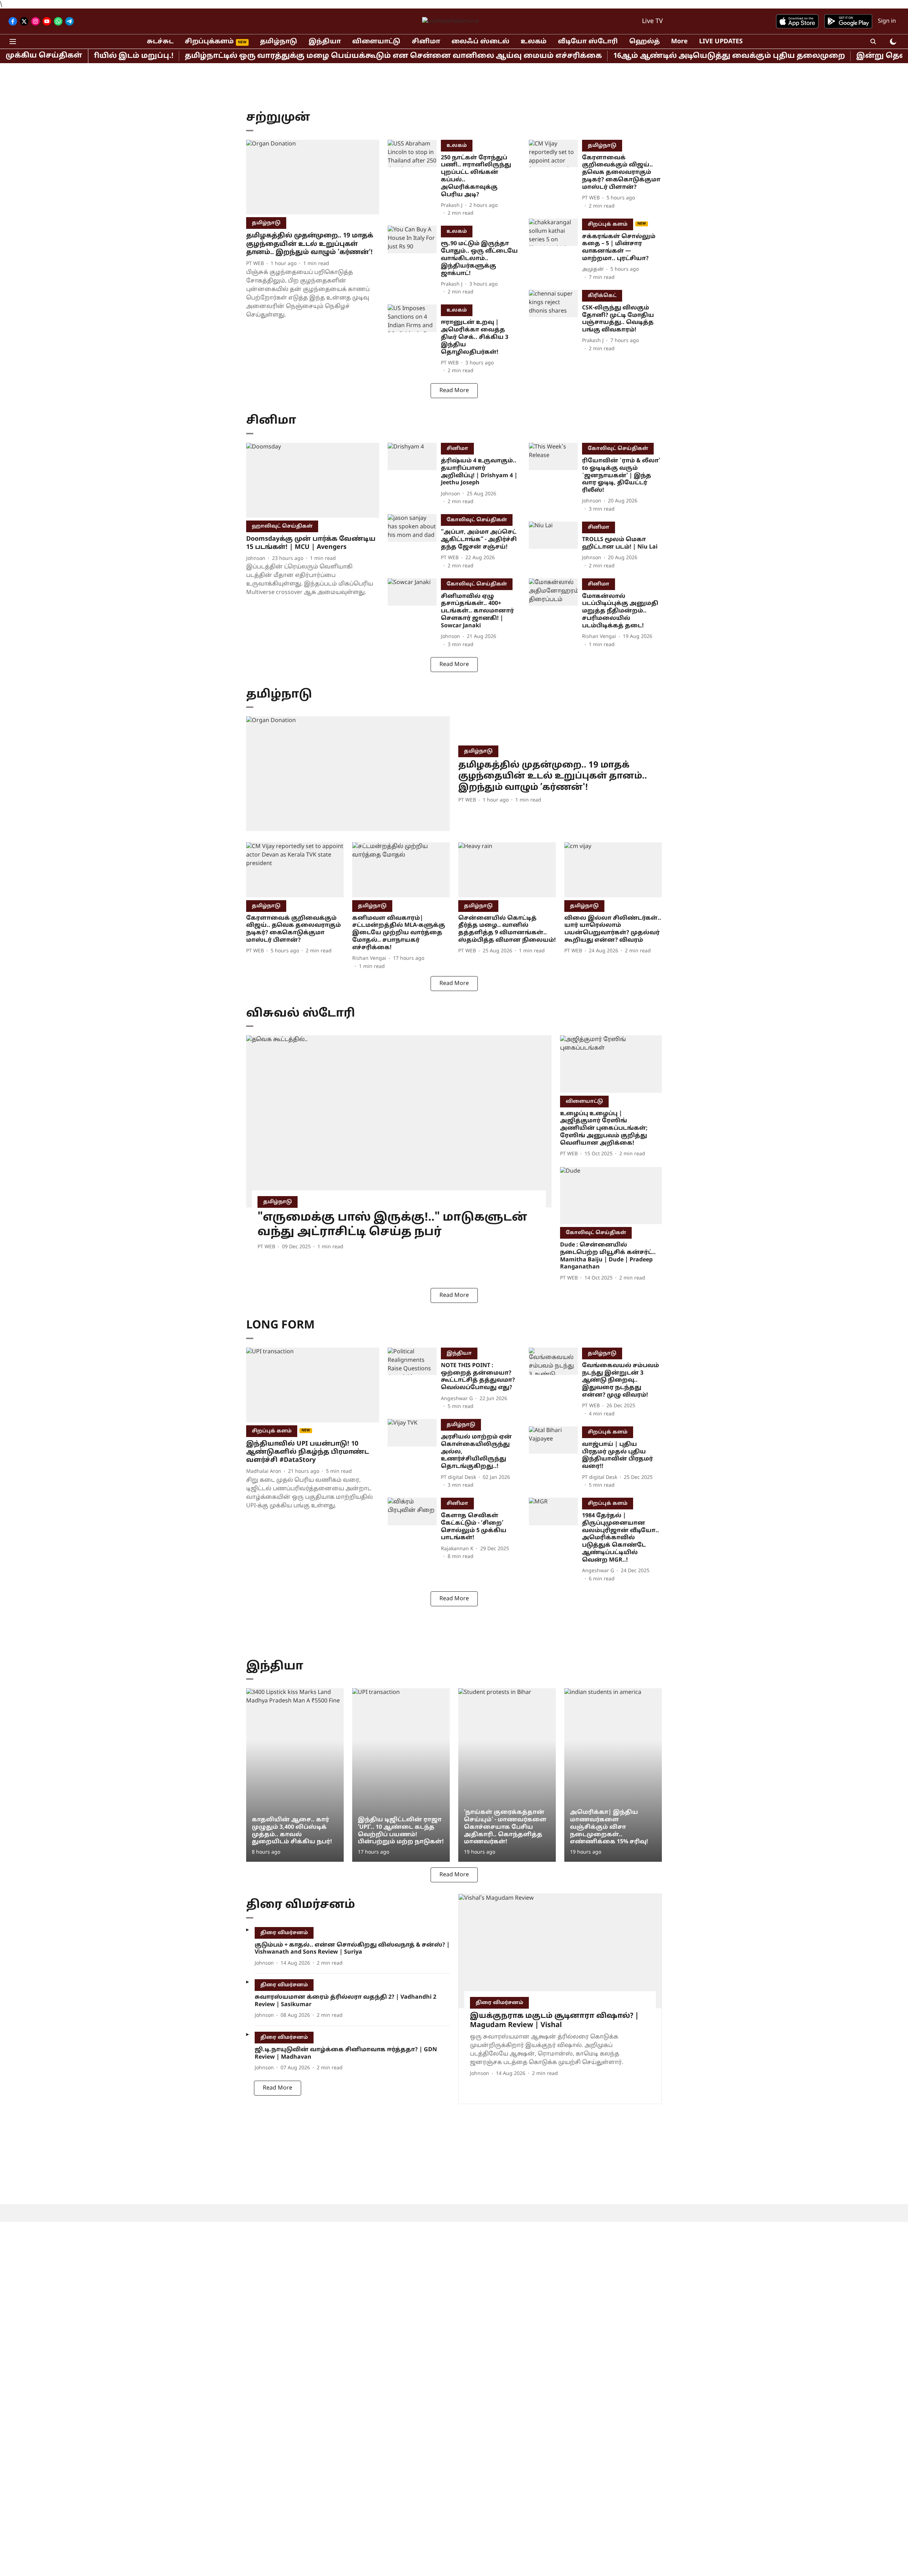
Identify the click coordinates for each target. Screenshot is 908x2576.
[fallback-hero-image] (313, 177)
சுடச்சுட (160, 42)
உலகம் (534, 42)
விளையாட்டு (376, 42)
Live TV (652, 21)
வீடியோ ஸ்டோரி (588, 42)
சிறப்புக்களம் (209, 42)
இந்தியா (325, 42)
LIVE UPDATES (721, 42)
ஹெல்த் (644, 42)
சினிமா (426, 42)
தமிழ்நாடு (279, 42)
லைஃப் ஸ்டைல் (480, 42)
